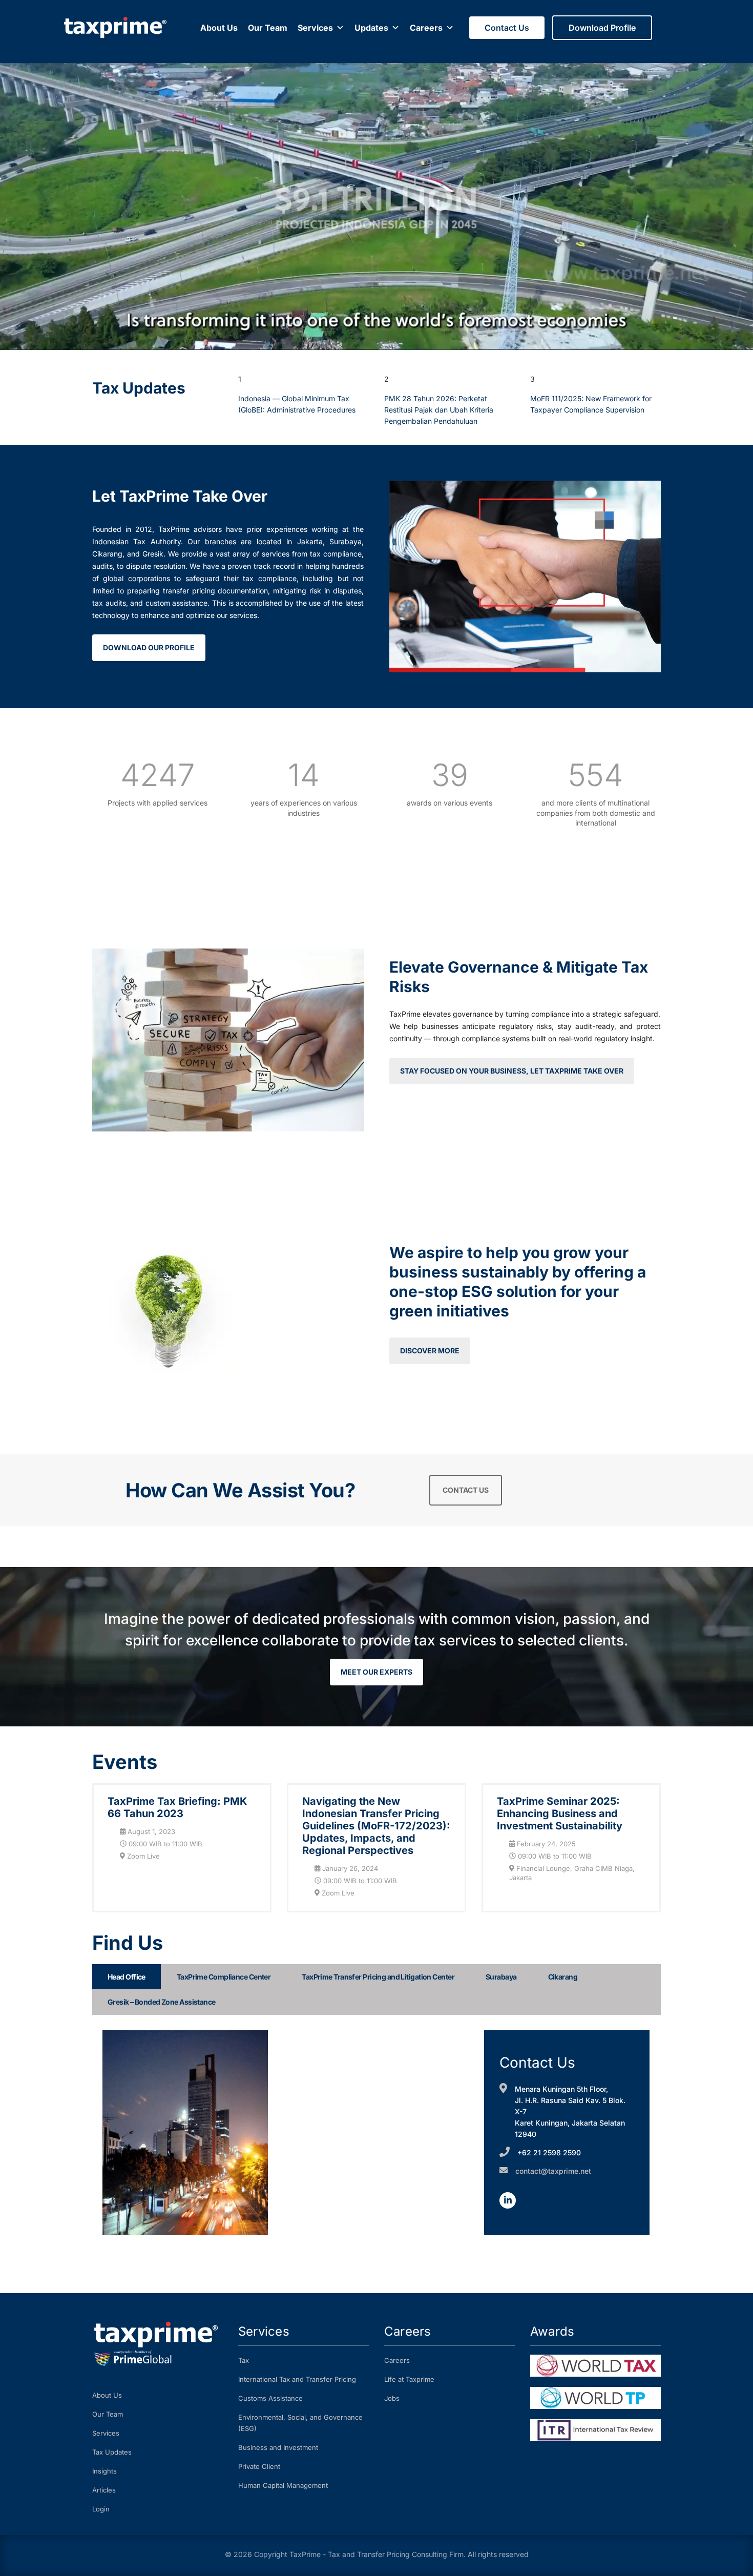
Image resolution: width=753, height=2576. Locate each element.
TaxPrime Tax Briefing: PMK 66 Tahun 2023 (177, 1807)
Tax (244, 2360)
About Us (219, 28)
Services (315, 28)
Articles (104, 2490)
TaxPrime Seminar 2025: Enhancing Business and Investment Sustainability (560, 1813)
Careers (426, 28)
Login (101, 2509)
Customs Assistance (270, 2398)
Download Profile (602, 28)
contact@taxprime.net (553, 2171)
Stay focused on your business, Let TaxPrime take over (512, 1071)
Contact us (466, 1490)
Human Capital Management (283, 2485)
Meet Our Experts (376, 1672)
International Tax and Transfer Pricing (297, 2379)
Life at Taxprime (409, 2379)
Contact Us (507, 28)
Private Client (259, 2466)
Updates (371, 28)
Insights (104, 2471)
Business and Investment (278, 2447)
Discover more (430, 1351)
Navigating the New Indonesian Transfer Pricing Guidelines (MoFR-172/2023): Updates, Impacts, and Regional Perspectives (376, 1826)
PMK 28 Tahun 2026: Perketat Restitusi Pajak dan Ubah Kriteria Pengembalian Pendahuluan (439, 410)
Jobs (392, 2398)
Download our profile (149, 647)
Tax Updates (112, 2452)
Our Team (268, 28)
